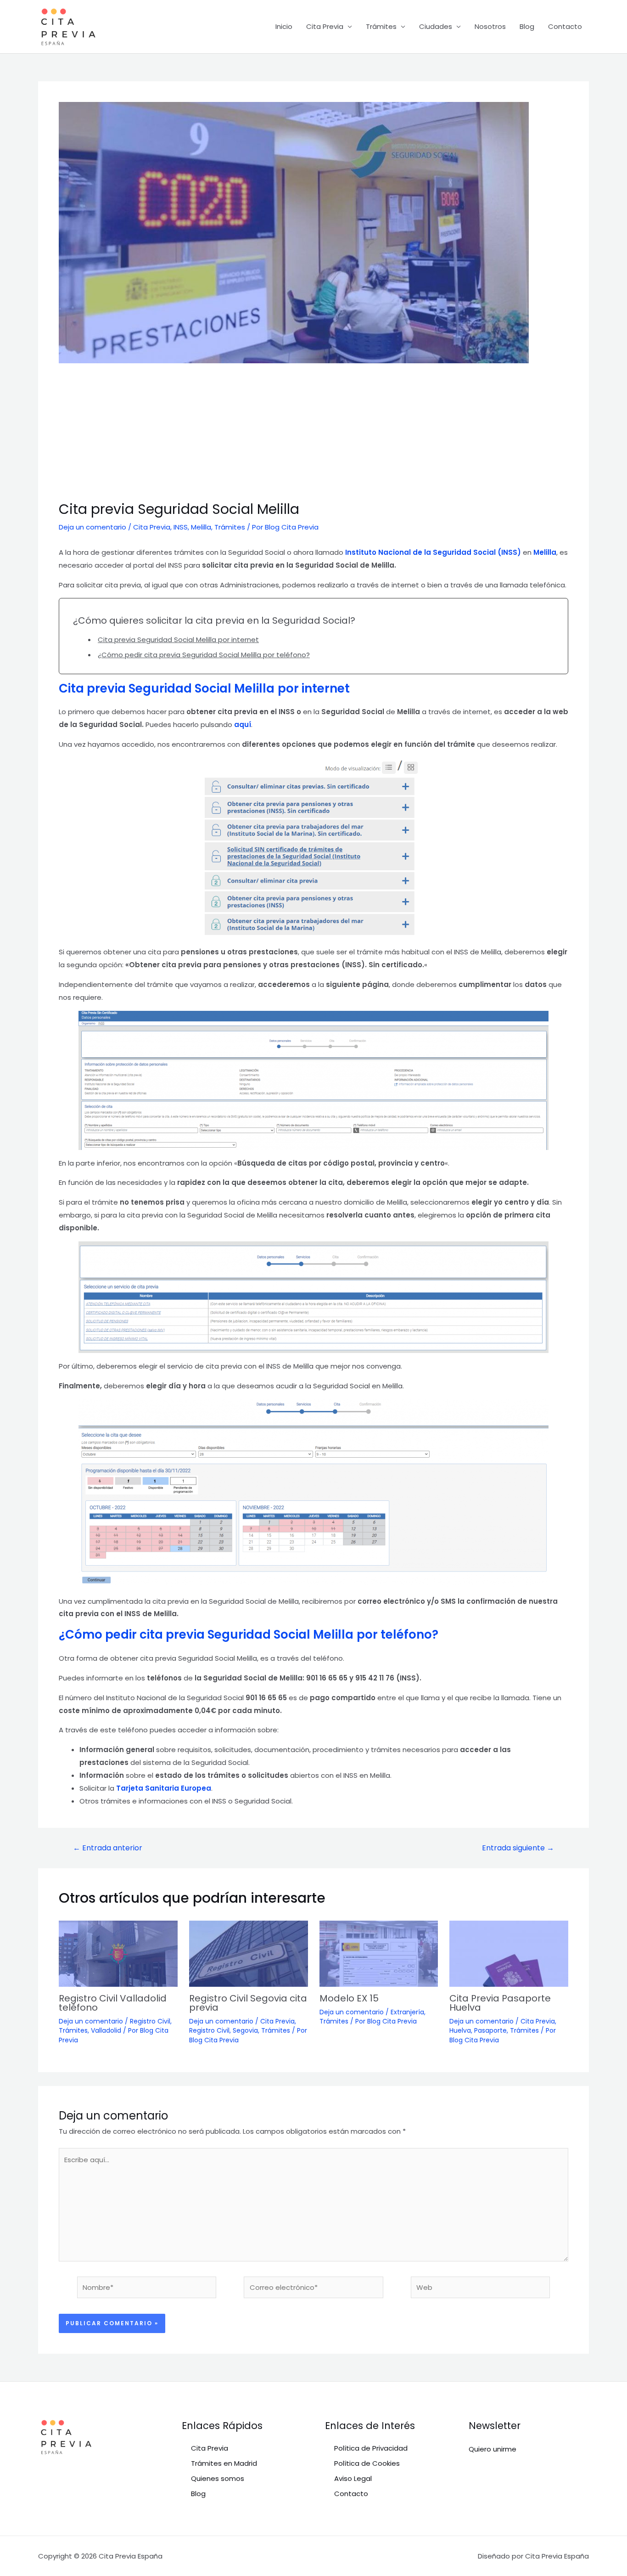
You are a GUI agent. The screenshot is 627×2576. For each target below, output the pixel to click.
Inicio (284, 26)
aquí (243, 724)
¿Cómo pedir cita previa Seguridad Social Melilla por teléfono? (204, 655)
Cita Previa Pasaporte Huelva (500, 2003)
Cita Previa (325, 26)
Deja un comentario (92, 527)
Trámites (381, 26)
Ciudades (436, 26)
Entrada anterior (108, 1848)
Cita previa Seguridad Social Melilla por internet (178, 640)
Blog (527, 26)
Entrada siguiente (518, 1848)
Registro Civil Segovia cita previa (248, 2003)
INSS (181, 527)
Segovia (245, 2030)
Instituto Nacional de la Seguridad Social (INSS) (432, 552)
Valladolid (106, 2030)
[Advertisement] (313, 432)
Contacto (565, 26)
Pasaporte (490, 2030)
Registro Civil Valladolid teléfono (113, 2003)
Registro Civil (150, 2021)
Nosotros (490, 26)
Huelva (460, 2030)
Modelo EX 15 (349, 1998)
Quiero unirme (493, 2449)
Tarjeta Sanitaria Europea (164, 1788)
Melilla (201, 527)
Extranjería (407, 2012)
